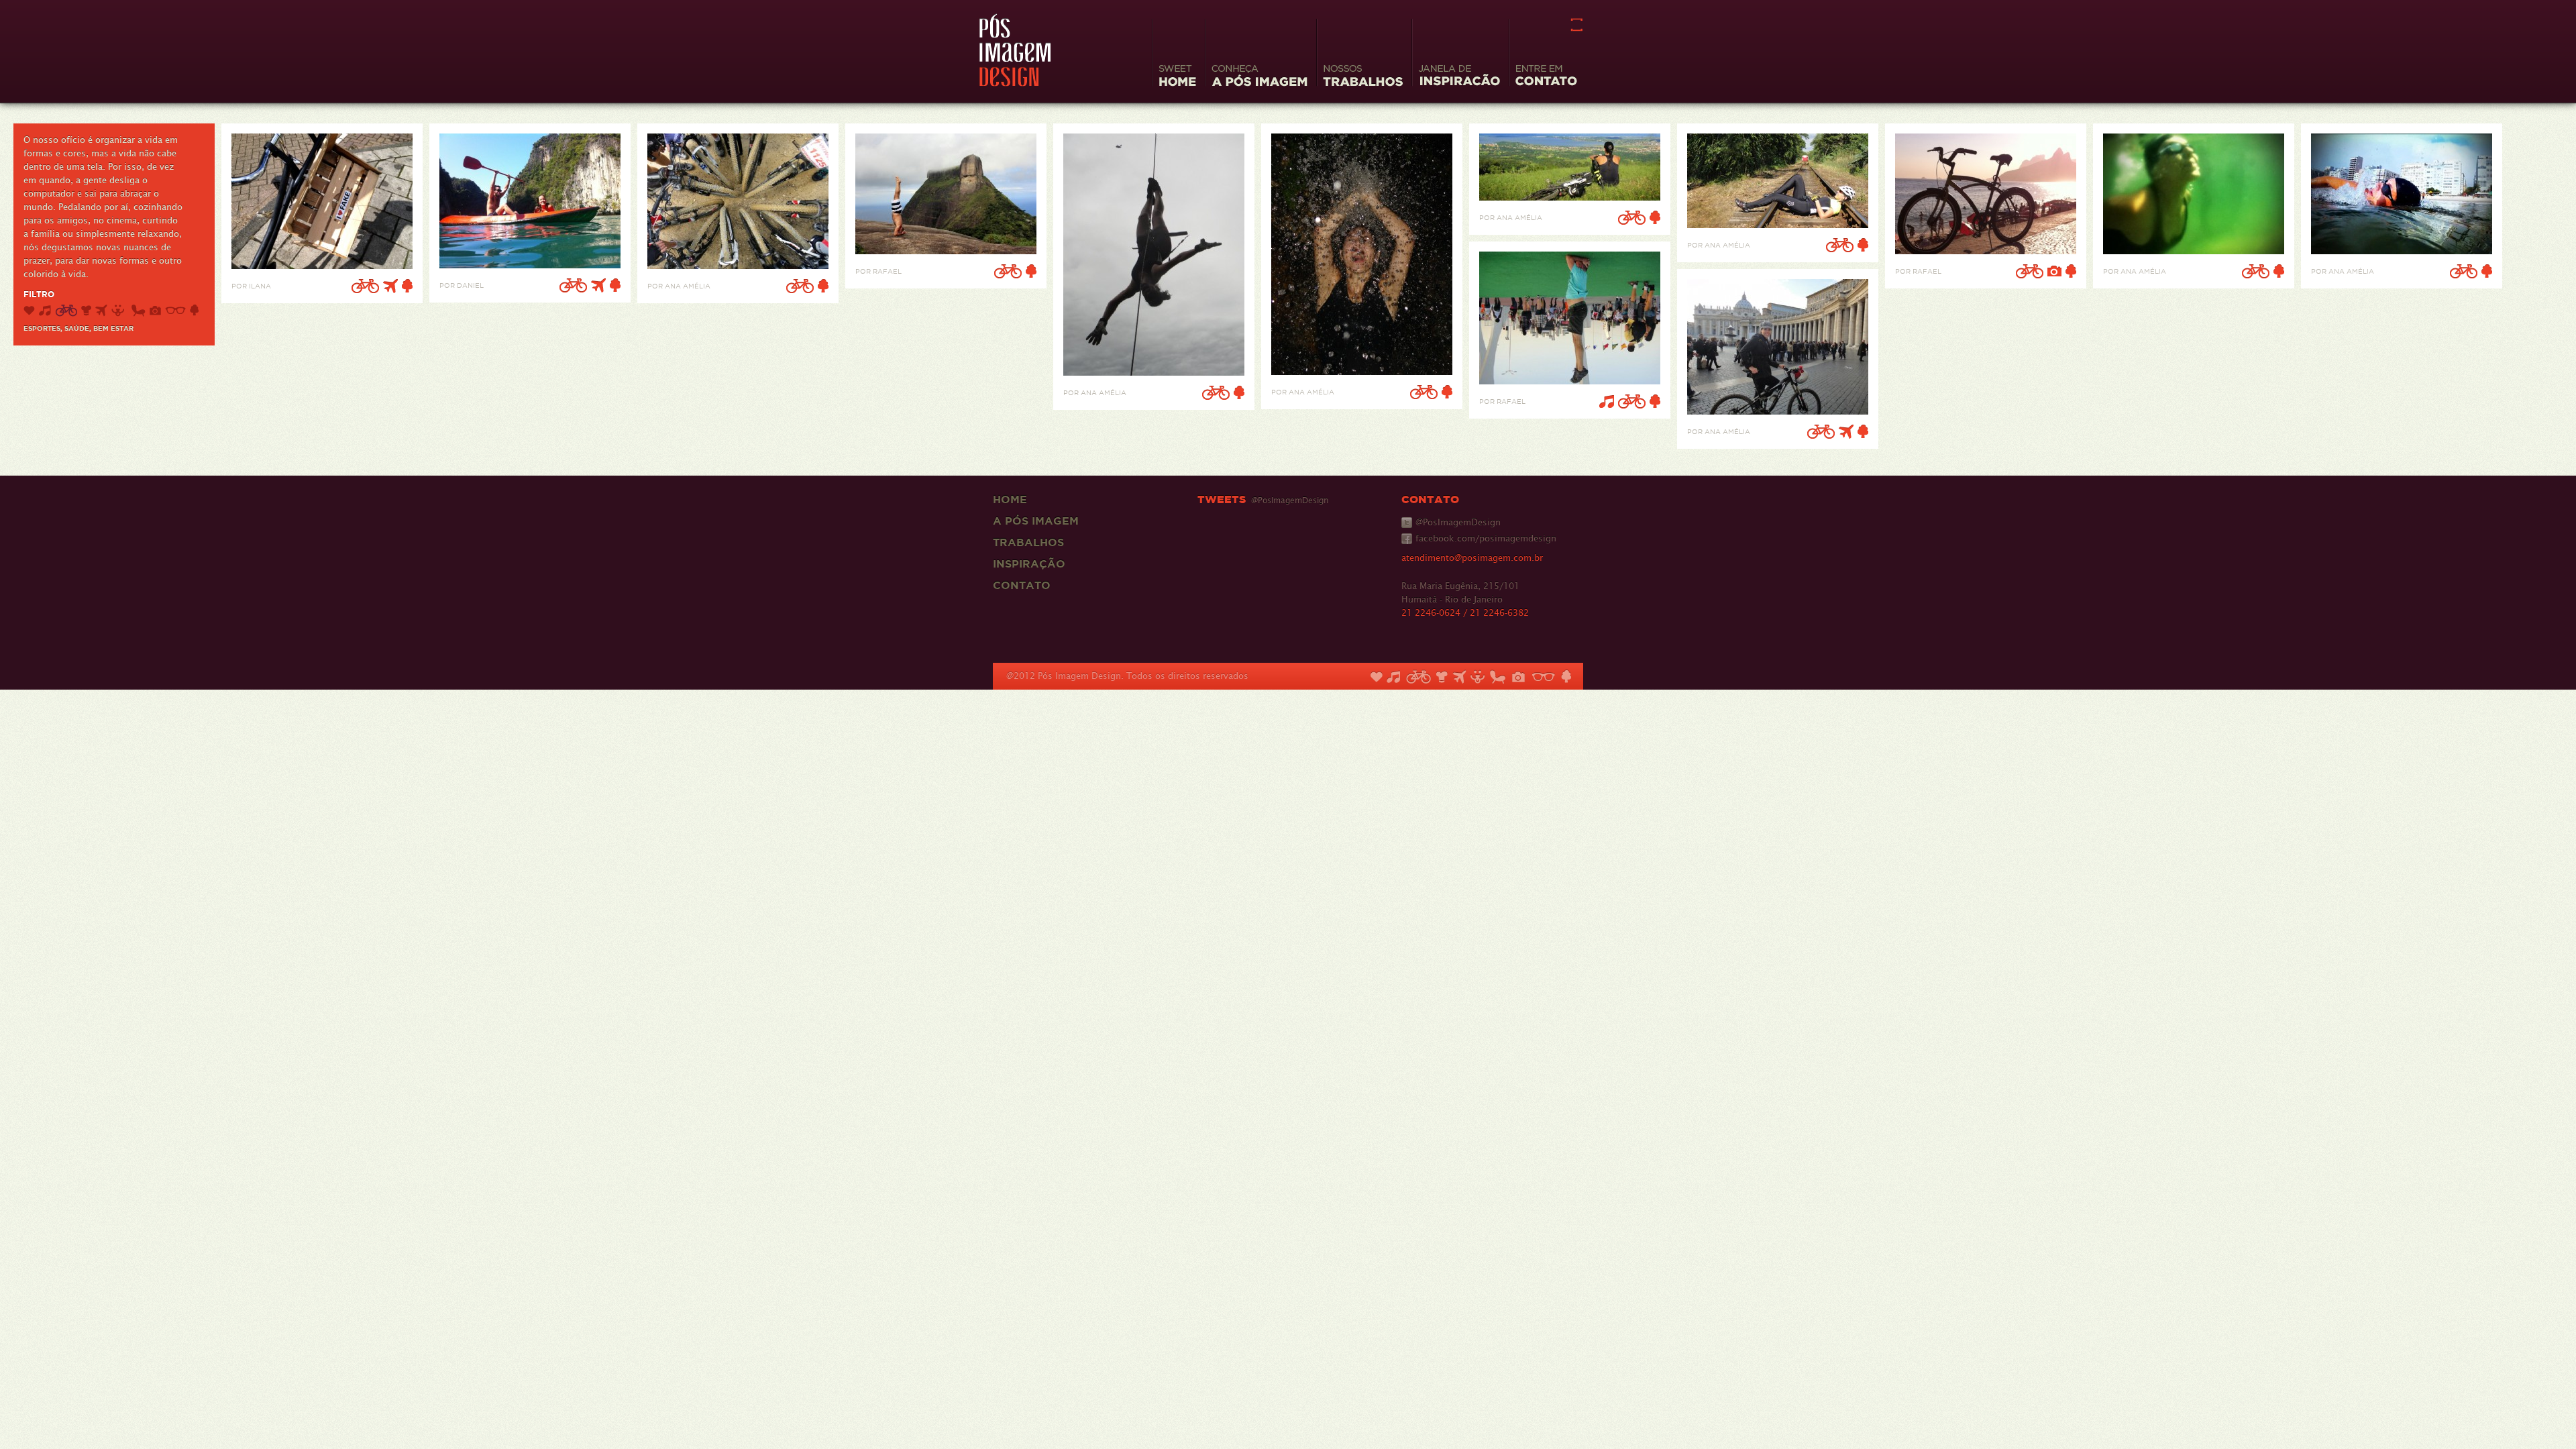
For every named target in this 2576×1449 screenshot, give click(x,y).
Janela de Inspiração (1459, 77)
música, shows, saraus (45, 311)
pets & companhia (119, 311)
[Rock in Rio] (1570, 381)
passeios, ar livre (194, 311)
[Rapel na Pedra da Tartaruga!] (1154, 372)
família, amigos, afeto (29, 311)
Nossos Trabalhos (1363, 77)
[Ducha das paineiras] (1362, 371)
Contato (1022, 585)
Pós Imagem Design (1015, 50)
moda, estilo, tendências (175, 311)
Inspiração (1029, 563)
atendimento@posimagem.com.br (1472, 558)
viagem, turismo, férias (101, 311)
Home (1010, 499)
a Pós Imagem (1036, 521)
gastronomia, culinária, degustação (86, 311)
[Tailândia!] (530, 265)
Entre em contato (1546, 77)
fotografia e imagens (155, 311)
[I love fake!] (322, 265)
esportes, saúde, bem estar (66, 311)
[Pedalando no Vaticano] (1778, 411)
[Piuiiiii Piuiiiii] (1778, 224)
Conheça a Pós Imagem (1259, 77)
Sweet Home (1177, 77)
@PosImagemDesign (1458, 522)
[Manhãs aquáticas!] (2194, 251)
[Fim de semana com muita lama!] (738, 265)
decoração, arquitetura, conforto (139, 311)
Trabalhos (1028, 542)
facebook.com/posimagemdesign (1486, 538)
